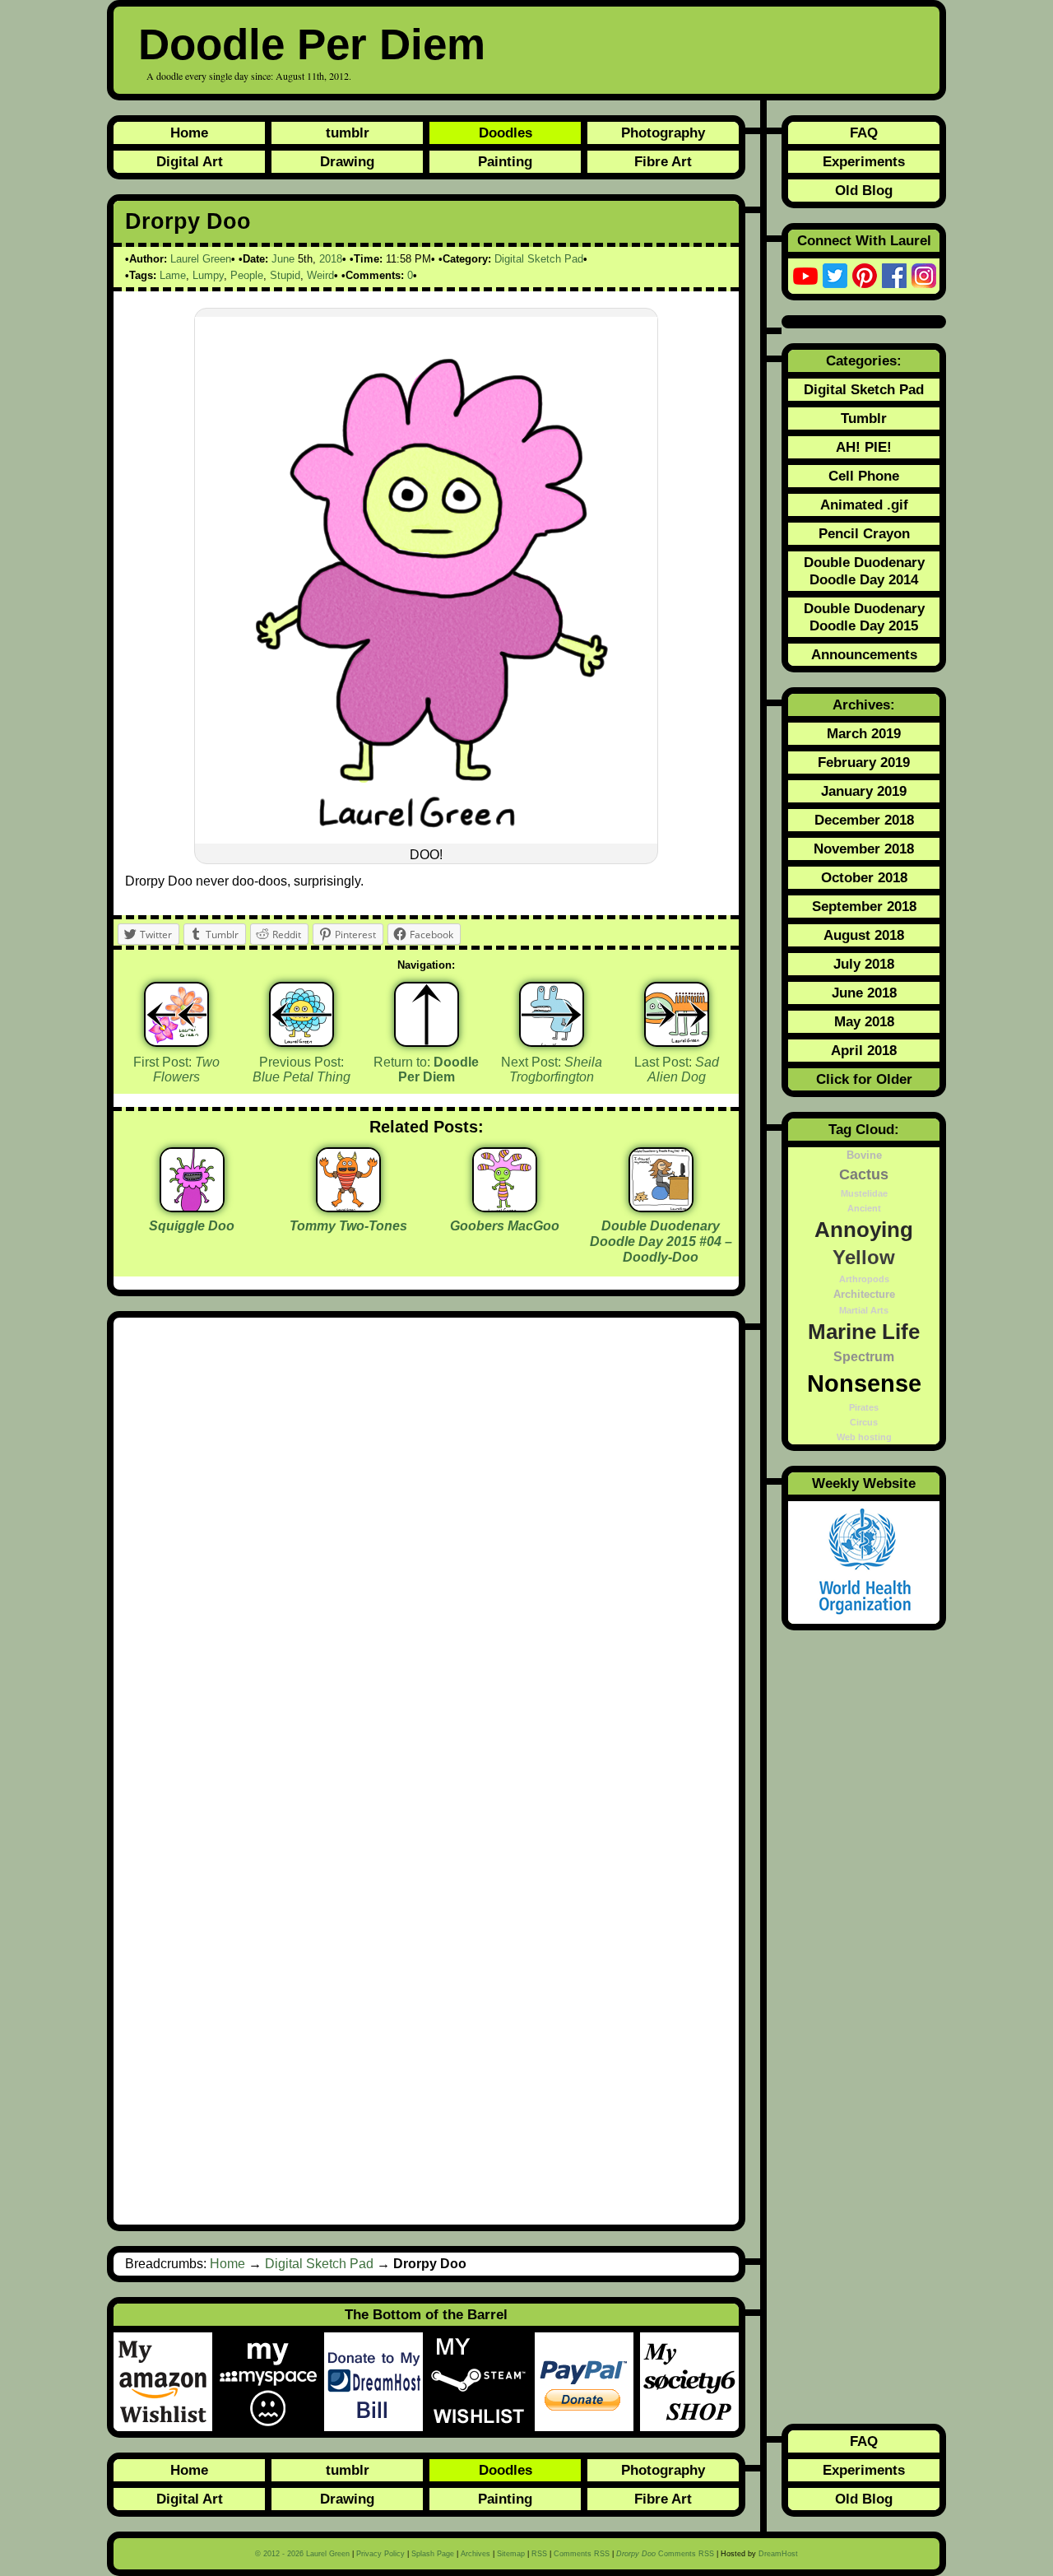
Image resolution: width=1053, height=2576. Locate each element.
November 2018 (864, 849)
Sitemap (511, 2554)
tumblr (348, 133)
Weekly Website (864, 1483)
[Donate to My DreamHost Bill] (377, 2382)
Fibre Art (663, 161)
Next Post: (552, 1070)
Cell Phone (864, 476)
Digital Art (190, 161)
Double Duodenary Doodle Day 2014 (864, 571)
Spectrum (864, 1356)
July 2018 (864, 964)
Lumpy (208, 275)
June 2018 (864, 993)
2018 (331, 259)
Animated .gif (864, 505)
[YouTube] (805, 276)
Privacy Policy (380, 2554)
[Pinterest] (865, 276)
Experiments (864, 161)
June (283, 259)
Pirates (864, 1407)
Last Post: (677, 1070)
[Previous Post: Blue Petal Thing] (302, 1014)
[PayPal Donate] (587, 2382)
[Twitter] (835, 276)
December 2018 (864, 820)
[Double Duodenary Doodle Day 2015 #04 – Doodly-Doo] (661, 1206)
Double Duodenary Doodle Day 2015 (864, 617)
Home (189, 133)
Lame (173, 275)
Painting (505, 161)
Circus (864, 1422)
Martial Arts (864, 1310)
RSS (539, 2554)
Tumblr (864, 418)
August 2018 (864, 935)
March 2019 (864, 733)
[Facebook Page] (894, 276)
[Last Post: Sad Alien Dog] (677, 1014)
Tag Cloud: (864, 1129)
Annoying (864, 1230)
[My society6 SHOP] (689, 2382)
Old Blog (864, 190)
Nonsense (864, 1383)
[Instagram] (924, 276)
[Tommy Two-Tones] (348, 1206)
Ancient (864, 1208)
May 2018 (864, 1021)
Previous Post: (302, 1070)
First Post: (176, 1070)
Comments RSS (582, 2554)
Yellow (864, 1258)
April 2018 (864, 1050)
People (247, 275)
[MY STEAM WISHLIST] (482, 2382)
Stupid (285, 275)
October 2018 (864, 877)
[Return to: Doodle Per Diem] (427, 1014)
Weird (320, 275)
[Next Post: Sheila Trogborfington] (552, 1014)
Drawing (347, 161)
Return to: (426, 1070)
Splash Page (433, 2554)
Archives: (864, 704)
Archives (475, 2554)
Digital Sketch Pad (539, 259)
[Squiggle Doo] (192, 1206)
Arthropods (864, 1279)
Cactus (864, 1174)
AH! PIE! (864, 447)
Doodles (506, 133)
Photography (663, 133)
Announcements (864, 654)
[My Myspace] (271, 2382)
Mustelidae (864, 1193)
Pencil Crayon (864, 533)
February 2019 (864, 762)
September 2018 (864, 906)
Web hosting (864, 1437)
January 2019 (864, 791)
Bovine (864, 1155)
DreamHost (778, 2554)
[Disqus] (426, 1550)
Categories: (864, 360)
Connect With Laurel (864, 240)
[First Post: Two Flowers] (176, 1014)
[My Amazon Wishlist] (166, 2382)
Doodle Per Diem (312, 44)
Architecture (864, 1295)
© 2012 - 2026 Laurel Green (302, 2554)
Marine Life (864, 1332)
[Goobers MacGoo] (505, 1206)
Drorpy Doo (188, 221)
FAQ (864, 133)
